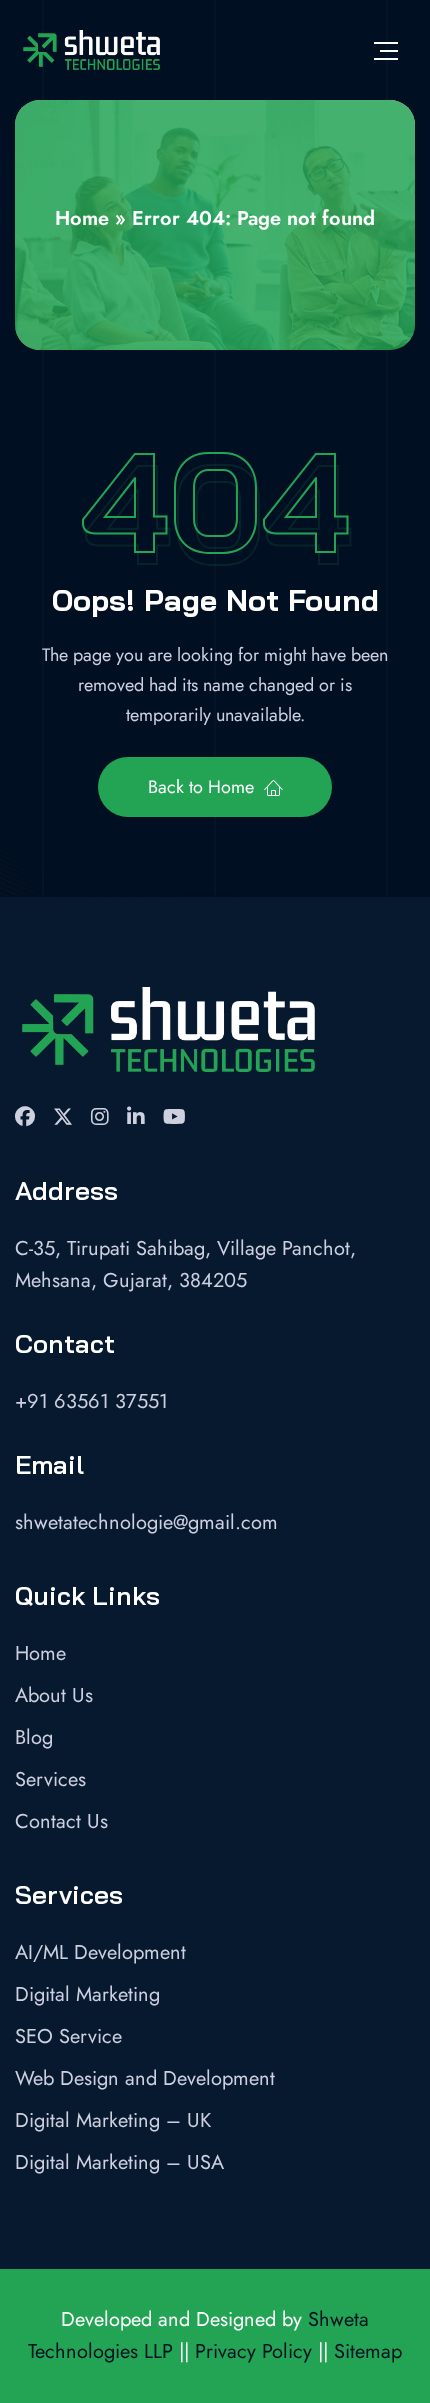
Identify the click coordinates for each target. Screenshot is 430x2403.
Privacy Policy (253, 2351)
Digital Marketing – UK (113, 2120)
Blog (34, 1737)
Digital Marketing (87, 1994)
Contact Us (61, 1821)
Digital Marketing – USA (119, 2162)
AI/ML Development (100, 1952)
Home (82, 218)
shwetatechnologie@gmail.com (146, 1522)
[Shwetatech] (90, 50)
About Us (54, 1695)
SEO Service (68, 2036)
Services (50, 1779)
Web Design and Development (145, 2078)
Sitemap (368, 2351)
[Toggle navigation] (386, 50)
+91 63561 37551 (91, 1401)
